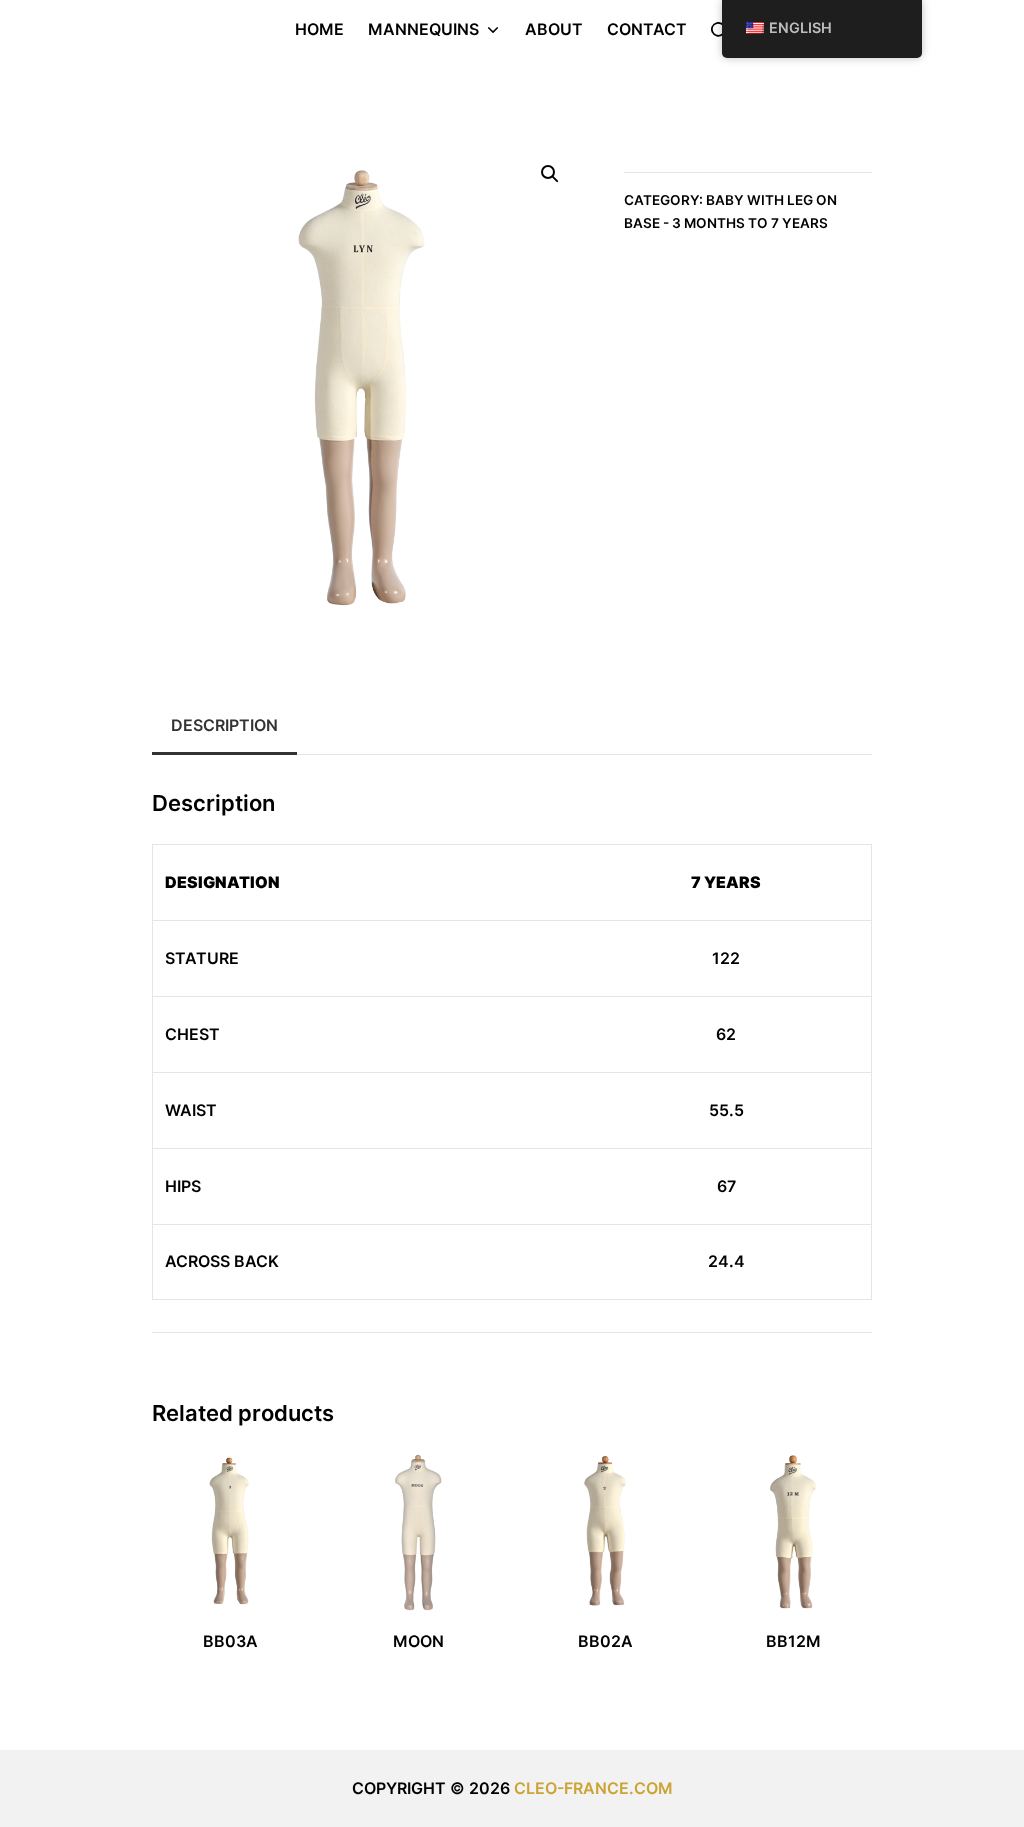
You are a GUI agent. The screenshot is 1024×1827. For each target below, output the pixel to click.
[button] (550, 174)
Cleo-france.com (593, 1788)
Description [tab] (224, 725)
